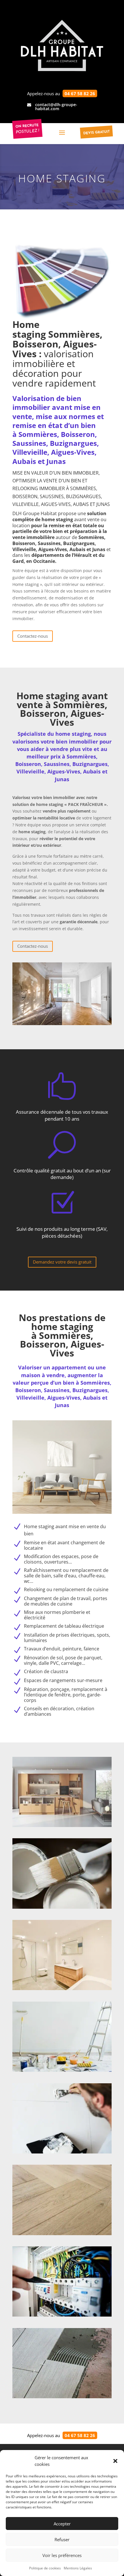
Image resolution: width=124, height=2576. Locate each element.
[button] (115, 2461)
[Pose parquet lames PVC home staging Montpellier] (62, 2234)
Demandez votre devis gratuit (62, 1262)
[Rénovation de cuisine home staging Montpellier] (62, 1825)
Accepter (62, 2524)
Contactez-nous (33, 636)
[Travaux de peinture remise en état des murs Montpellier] (62, 2070)
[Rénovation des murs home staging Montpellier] (62, 2152)
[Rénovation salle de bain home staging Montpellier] (62, 1989)
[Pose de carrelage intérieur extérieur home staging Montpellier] (62, 2397)
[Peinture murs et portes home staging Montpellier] (62, 1907)
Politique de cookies (45, 2568)
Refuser (62, 2539)
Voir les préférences (62, 2555)
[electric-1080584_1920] (62, 2315)
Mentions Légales (78, 2568)
